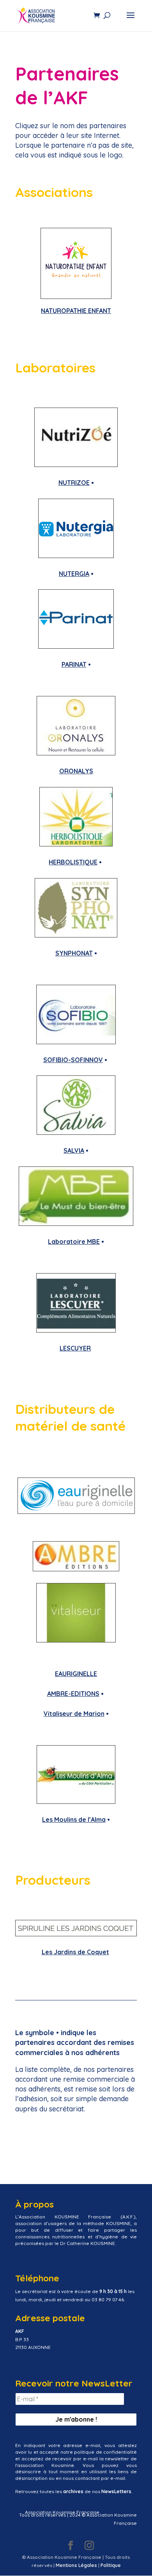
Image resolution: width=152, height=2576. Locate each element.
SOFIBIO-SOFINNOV (73, 1060)
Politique (111, 2565)
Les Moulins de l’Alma (74, 1819)
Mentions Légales (76, 2565)
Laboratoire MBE (74, 1241)
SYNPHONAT (74, 953)
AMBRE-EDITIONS (73, 1694)
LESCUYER (75, 1348)
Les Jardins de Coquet (75, 1952)
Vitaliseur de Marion (74, 1714)
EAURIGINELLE (76, 1674)
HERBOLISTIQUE (73, 862)
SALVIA (74, 1150)
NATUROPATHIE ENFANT (76, 311)
